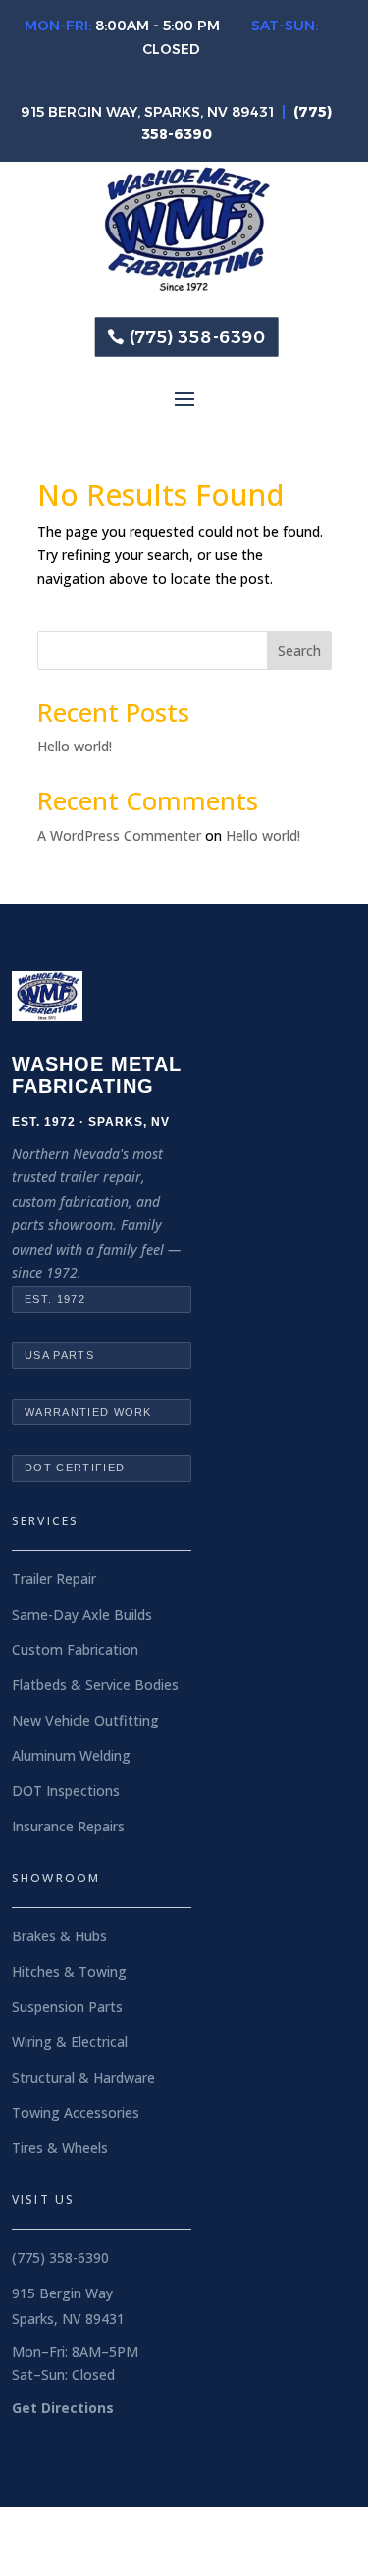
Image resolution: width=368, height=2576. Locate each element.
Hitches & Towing (69, 1971)
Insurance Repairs (68, 1826)
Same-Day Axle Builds (82, 1614)
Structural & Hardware (83, 2077)
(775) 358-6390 (198, 337)
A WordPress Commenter (119, 835)
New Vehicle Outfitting (85, 1720)
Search (299, 651)
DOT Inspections (66, 1791)
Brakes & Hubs (59, 1936)
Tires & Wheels (60, 2148)
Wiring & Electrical (70, 2042)
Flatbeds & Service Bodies (95, 1685)
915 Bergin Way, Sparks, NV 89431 (147, 112)
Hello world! (75, 746)
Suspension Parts (67, 2007)
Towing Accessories (76, 2112)
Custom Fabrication (75, 1649)
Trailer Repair (54, 1579)
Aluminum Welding (71, 1755)
